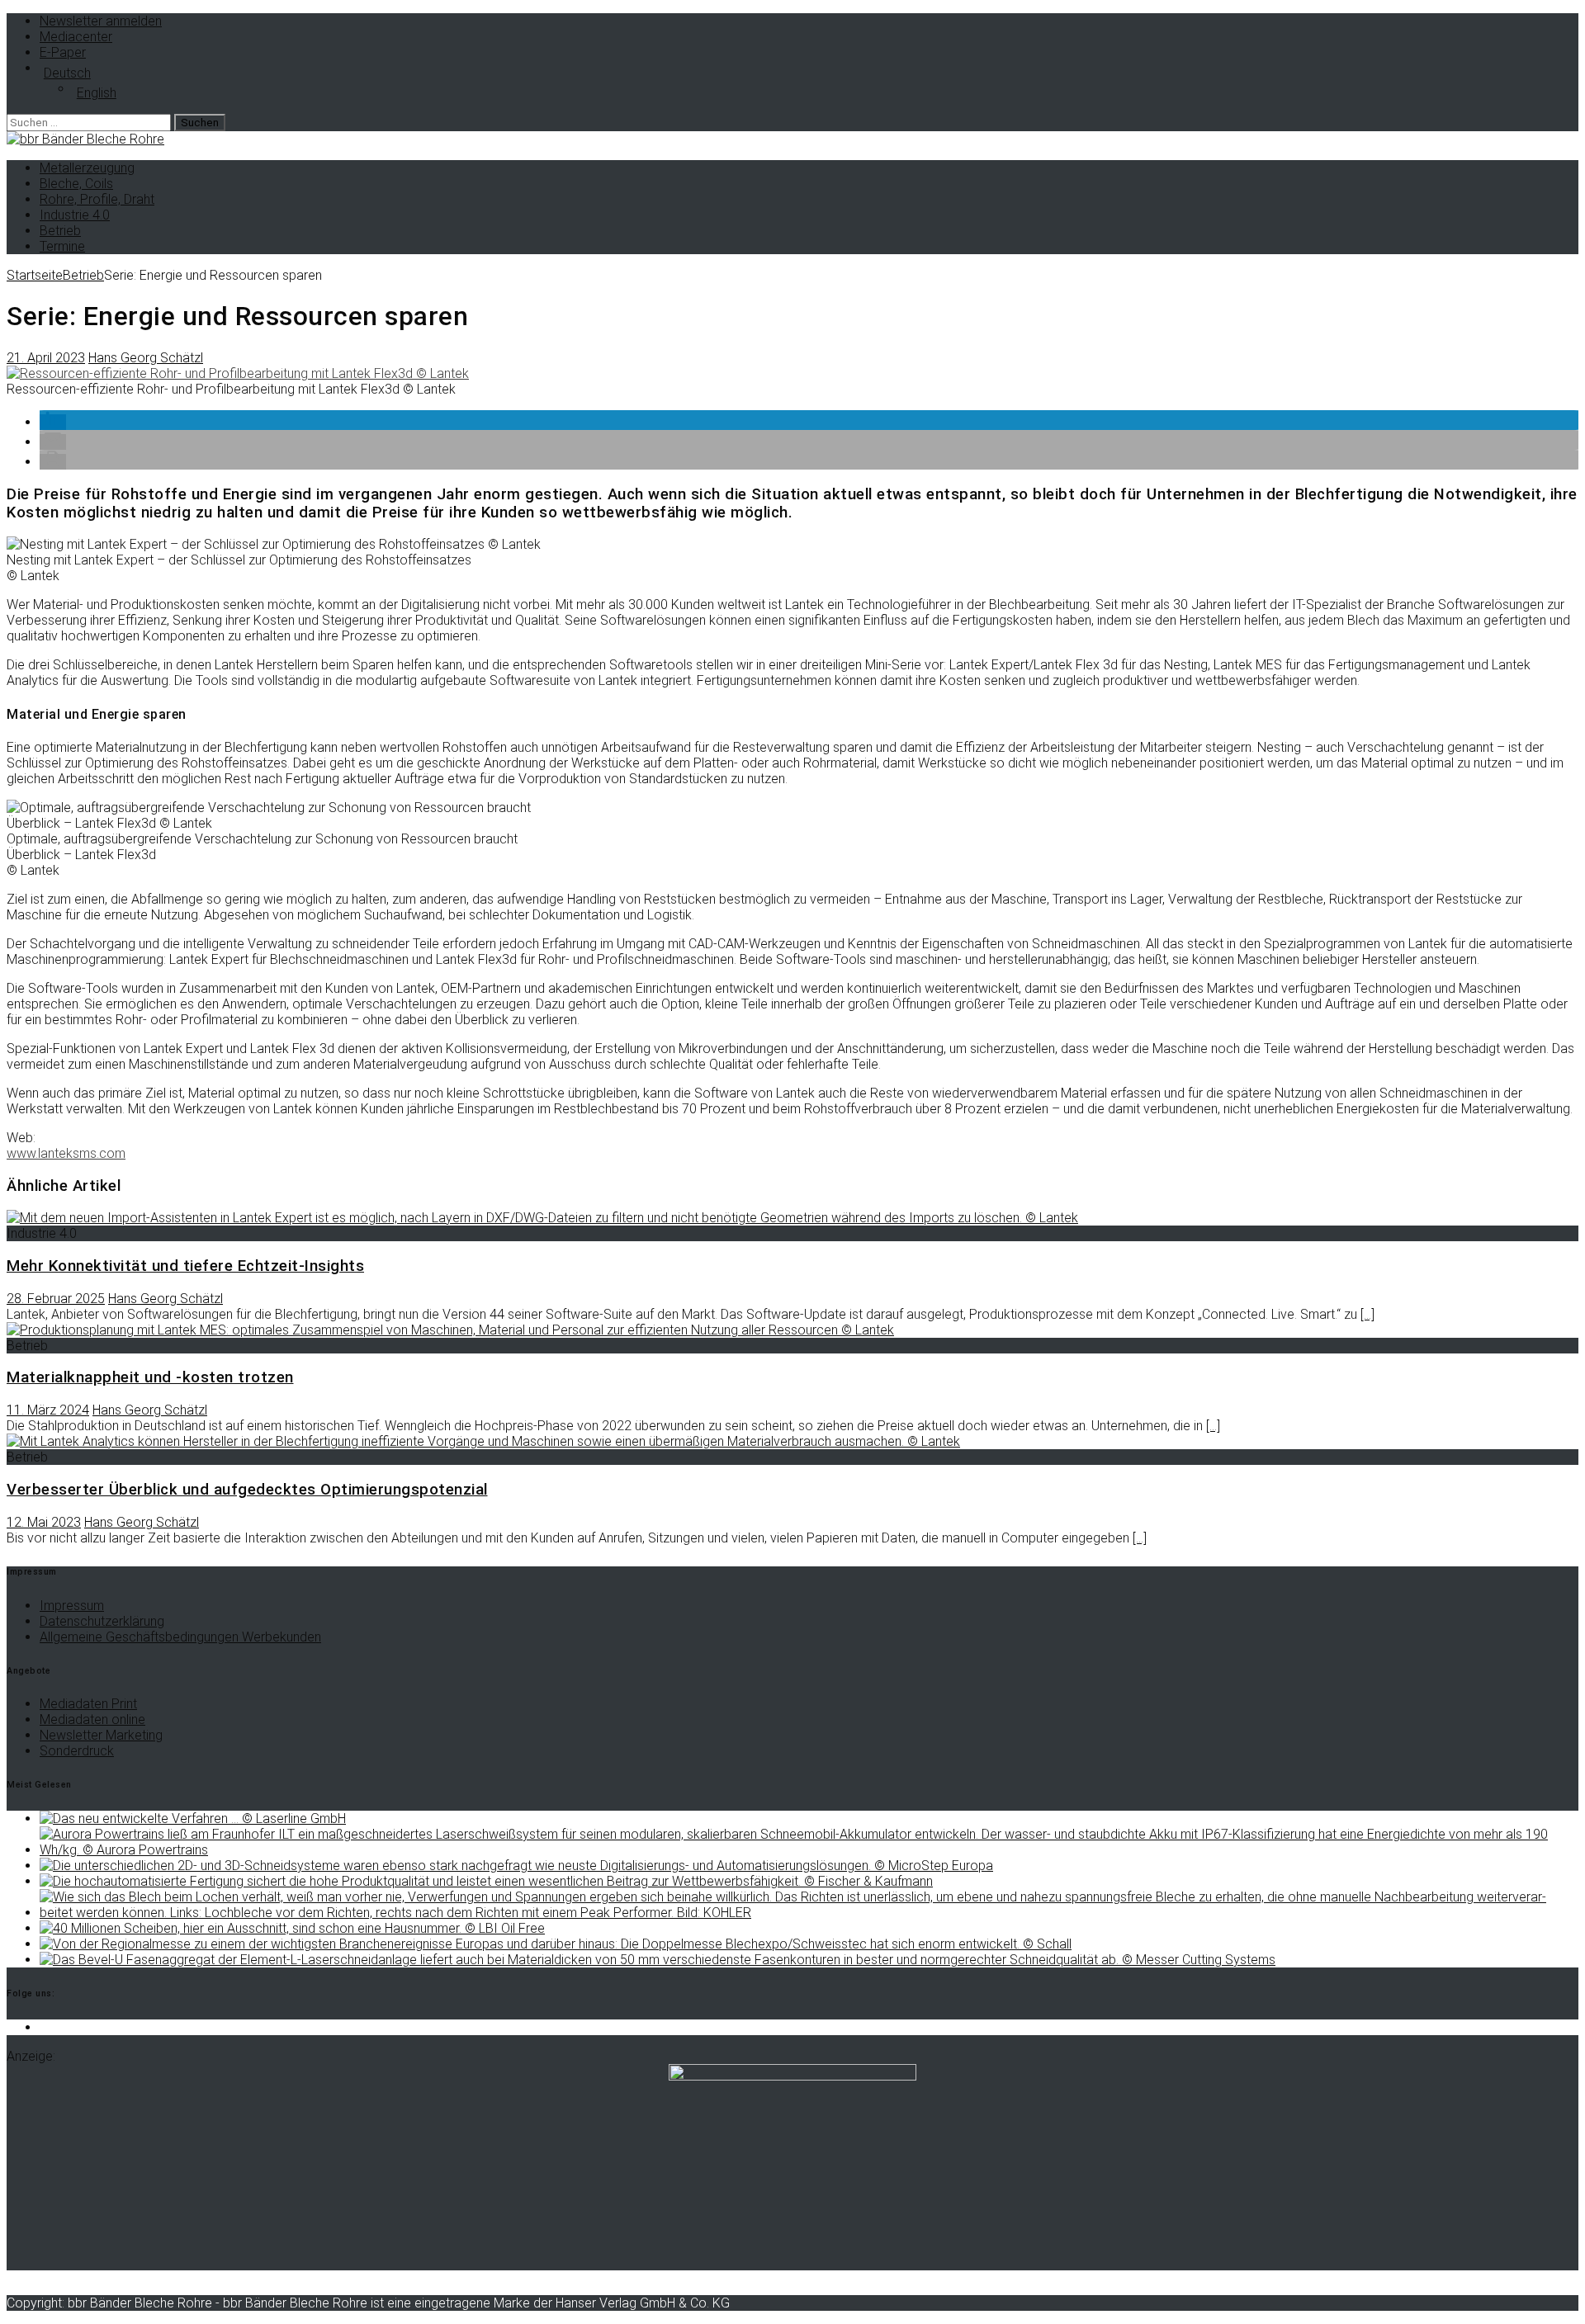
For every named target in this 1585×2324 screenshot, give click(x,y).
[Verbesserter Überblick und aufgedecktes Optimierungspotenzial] (483, 1441)
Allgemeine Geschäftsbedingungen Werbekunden (180, 1637)
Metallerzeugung (87, 168)
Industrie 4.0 (75, 215)
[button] (53, 422)
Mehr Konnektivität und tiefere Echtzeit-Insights (185, 1266)
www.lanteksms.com (66, 1153)
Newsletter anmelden (101, 21)
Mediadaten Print (88, 1704)
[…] (1367, 1314)
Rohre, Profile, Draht (97, 199)
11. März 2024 (48, 1410)
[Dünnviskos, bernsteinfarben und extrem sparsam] (292, 1928)
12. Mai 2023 (44, 1522)
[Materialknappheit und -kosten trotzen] (450, 1330)
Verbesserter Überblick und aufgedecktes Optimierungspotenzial (247, 1490)
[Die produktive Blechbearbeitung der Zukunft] (658, 1960)
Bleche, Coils (76, 184)
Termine (62, 246)
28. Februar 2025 (56, 1299)
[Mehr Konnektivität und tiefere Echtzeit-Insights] (542, 1218)
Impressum (72, 1606)
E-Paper (63, 52)
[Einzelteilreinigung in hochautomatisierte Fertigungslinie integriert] (486, 1881)
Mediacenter (76, 37)
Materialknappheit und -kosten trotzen (150, 1377)
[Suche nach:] (90, 122)
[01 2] (238, 373)
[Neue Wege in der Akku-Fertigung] (809, 1850)
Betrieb (60, 231)
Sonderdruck (77, 1751)
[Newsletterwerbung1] (792, 2076)
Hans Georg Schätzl (146, 358)
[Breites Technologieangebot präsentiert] (516, 1866)
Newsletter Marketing (101, 1735)
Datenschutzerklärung (102, 1621)
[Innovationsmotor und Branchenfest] (556, 1944)
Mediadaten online (92, 1719)
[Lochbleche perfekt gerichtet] (809, 1913)
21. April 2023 (46, 358)
